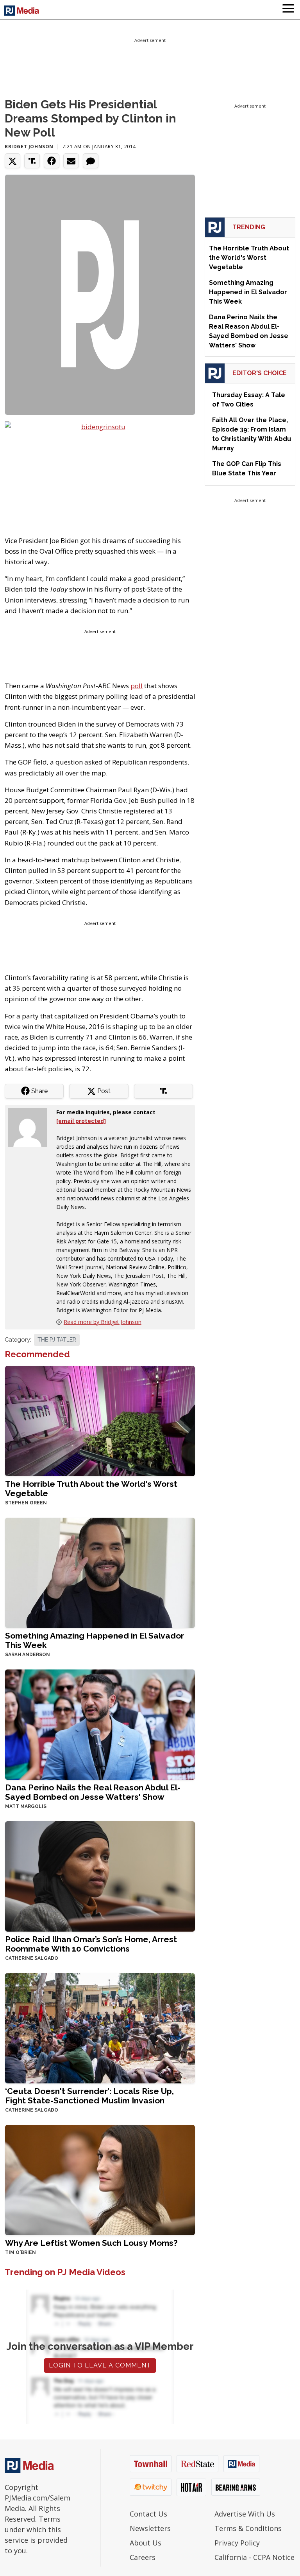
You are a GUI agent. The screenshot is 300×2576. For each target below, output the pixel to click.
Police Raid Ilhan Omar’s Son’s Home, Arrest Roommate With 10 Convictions (91, 1944)
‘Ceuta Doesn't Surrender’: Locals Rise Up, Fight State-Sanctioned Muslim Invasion (89, 2096)
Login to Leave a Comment (100, 2365)
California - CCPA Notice (254, 2557)
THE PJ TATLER (57, 1340)
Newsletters (150, 2528)
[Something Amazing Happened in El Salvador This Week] (100, 1572)
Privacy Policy (237, 2543)
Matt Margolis (26, 1806)
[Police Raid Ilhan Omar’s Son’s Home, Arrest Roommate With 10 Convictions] (100, 1875)
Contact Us (148, 2514)
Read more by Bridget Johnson (103, 1322)
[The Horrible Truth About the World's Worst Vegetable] (100, 1420)
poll (137, 686)
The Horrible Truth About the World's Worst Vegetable (91, 1489)
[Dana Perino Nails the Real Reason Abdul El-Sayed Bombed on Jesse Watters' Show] (100, 1724)
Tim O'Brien (21, 2252)
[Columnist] (30, 1127)
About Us (146, 2543)
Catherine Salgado (32, 1958)
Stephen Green (26, 1503)
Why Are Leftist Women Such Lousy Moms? (91, 2243)
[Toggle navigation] (288, 10)
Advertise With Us (245, 2514)
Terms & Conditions (248, 2528)
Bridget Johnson (29, 147)
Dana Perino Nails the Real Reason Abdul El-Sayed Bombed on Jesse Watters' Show (93, 1792)
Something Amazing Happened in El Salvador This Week (95, 1640)
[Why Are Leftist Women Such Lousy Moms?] (100, 2179)
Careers (143, 2557)
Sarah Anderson (28, 1655)
